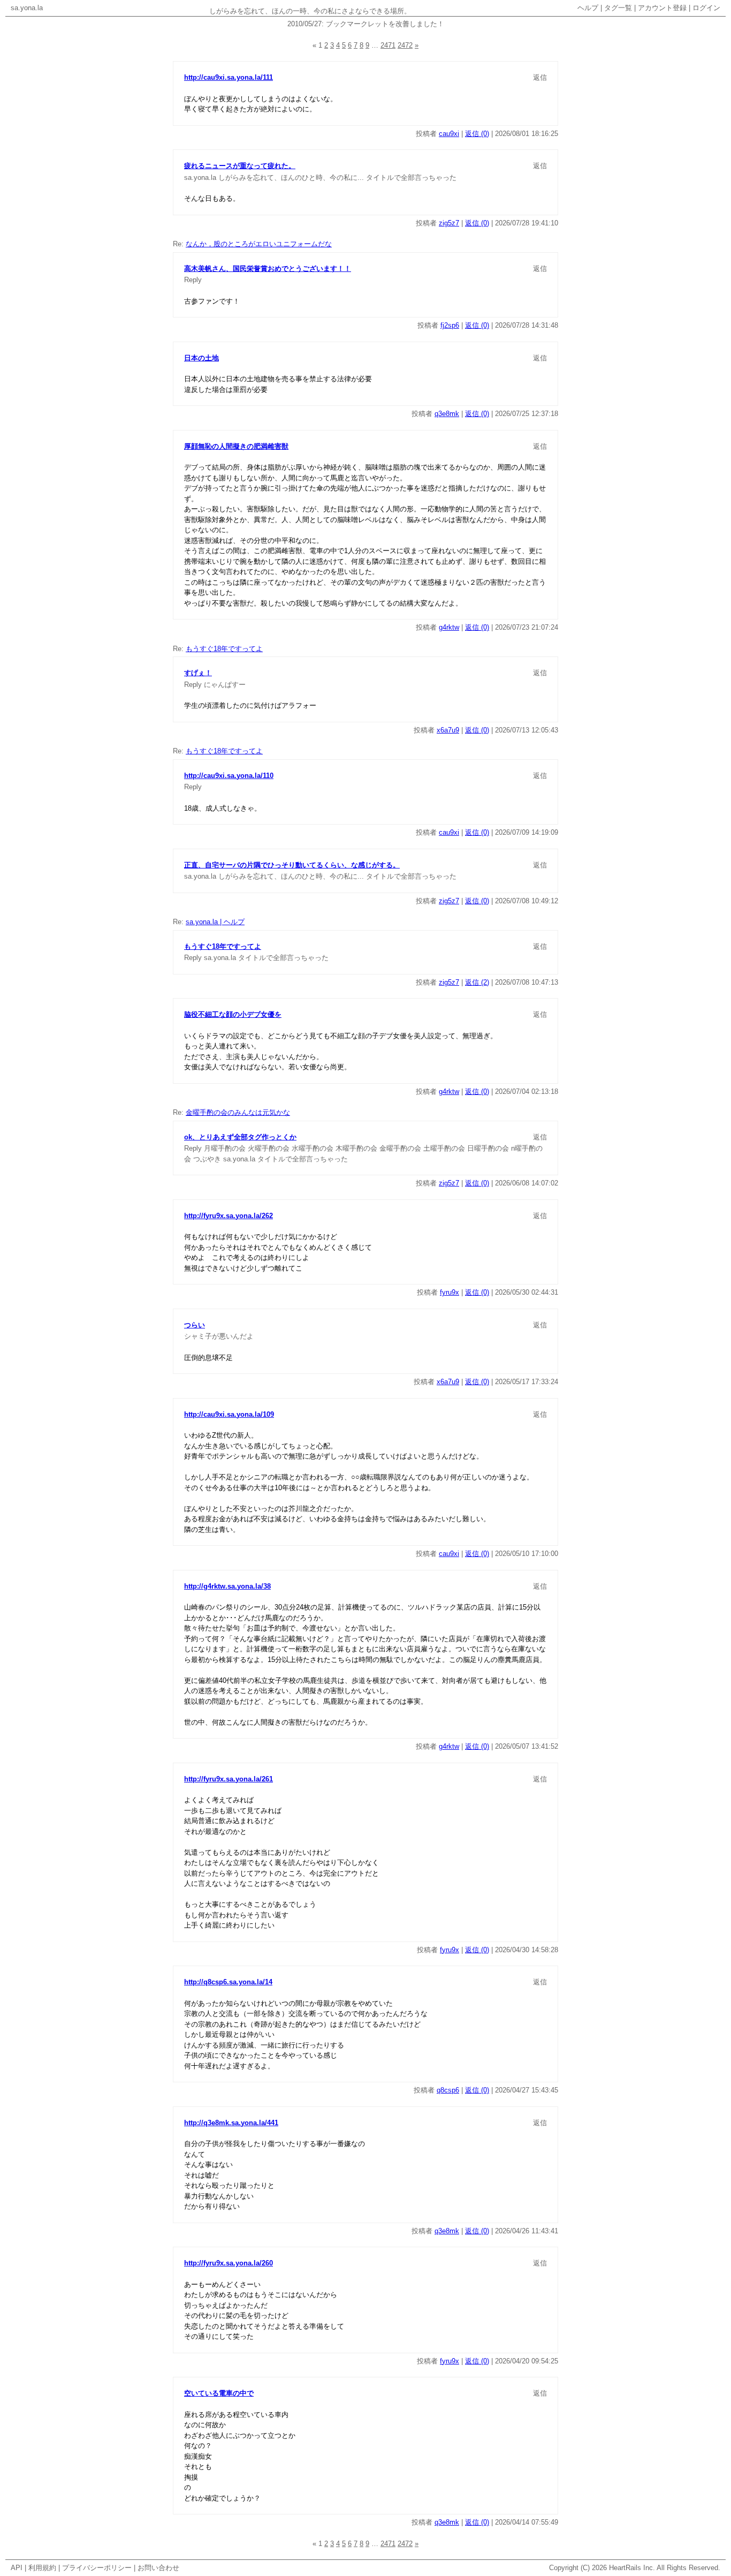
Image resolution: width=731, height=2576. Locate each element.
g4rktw (449, 627)
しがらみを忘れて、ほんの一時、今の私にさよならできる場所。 (310, 11)
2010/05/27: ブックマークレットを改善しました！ (366, 24)
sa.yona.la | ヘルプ (215, 922)
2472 (405, 45)
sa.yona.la (27, 8)
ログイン (706, 8)
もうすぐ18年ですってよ (224, 649)
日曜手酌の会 (488, 1148)
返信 (540, 77)
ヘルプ (588, 8)
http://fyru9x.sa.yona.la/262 (229, 1216)
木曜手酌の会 (356, 1148)
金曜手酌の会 (400, 1148)
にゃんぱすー (225, 685)
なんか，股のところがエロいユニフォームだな (259, 244)
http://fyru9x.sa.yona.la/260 (229, 2263)
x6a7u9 (448, 730)
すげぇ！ (198, 673)
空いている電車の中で (219, 2393)
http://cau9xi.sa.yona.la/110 (229, 776)
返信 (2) (477, 982)
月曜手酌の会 (225, 1148)
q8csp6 (448, 2090)
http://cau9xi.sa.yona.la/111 (229, 77)
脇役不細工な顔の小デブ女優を (233, 1014)
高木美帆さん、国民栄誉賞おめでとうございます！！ (268, 269)
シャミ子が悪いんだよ (219, 1336)
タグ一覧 (618, 8)
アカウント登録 (662, 8)
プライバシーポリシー (97, 2568)
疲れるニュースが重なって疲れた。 (240, 166)
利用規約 (42, 2568)
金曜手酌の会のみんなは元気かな (238, 1112)
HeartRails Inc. (632, 2568)
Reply (193, 280)
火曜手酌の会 (269, 1148)
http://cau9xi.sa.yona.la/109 (229, 1414)
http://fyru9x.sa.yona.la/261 (229, 1779)
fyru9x (450, 1292)
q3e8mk (447, 414)
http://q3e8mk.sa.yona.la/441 (231, 2123)
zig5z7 (449, 223)
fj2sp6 (450, 325)
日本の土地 (201, 358)
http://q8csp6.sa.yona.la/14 (228, 1982)
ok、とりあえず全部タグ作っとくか (240, 1137)
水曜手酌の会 (313, 1148)
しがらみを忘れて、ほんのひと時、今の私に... (291, 177)
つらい (195, 1325)
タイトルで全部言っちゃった (411, 177)
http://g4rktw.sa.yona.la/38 (227, 1586)
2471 (388, 45)
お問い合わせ (158, 2568)
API (17, 2568)
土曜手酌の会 (444, 1148)
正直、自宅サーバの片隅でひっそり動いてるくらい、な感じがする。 (292, 865)
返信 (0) (477, 134)
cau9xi (449, 134)
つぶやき (207, 1159)
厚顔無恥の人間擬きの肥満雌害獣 (236, 446)
